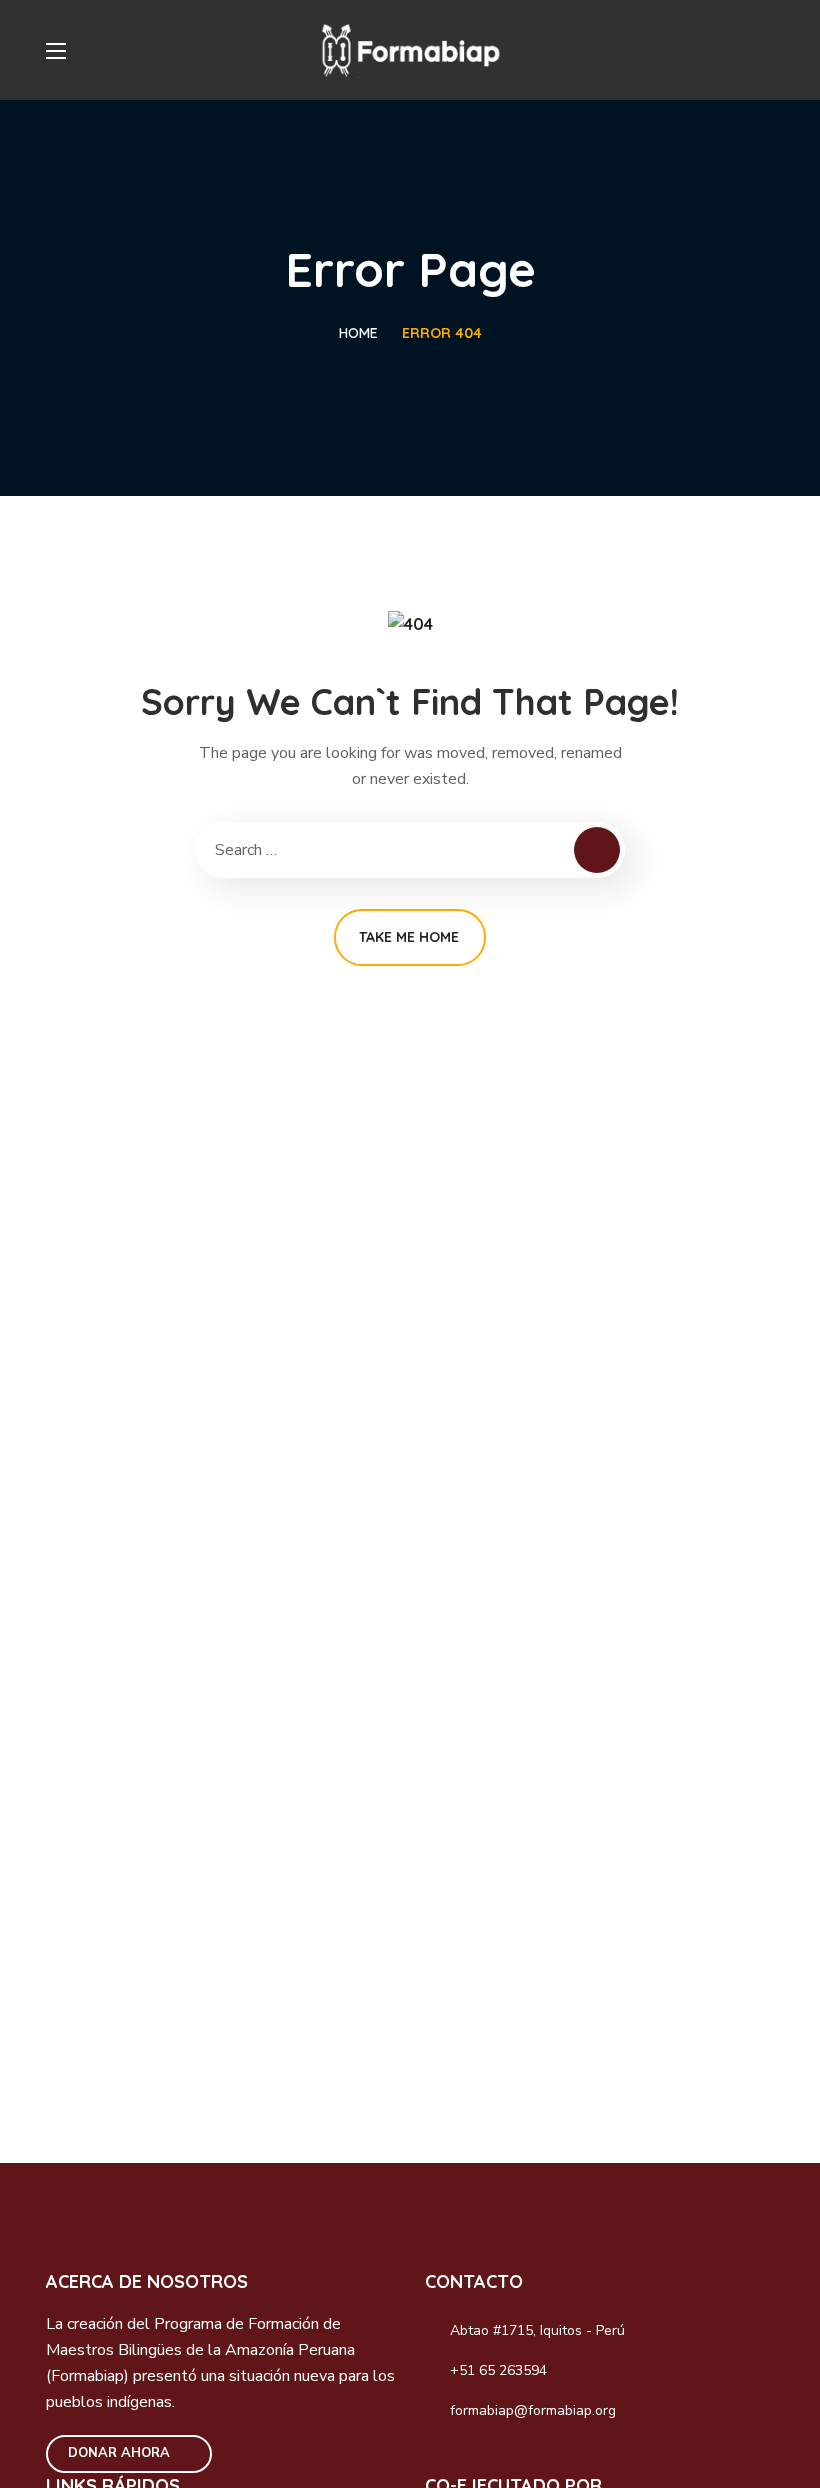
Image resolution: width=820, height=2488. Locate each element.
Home (358, 333)
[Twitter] (530, 2458)
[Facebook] (444, 2458)
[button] (766, 50)
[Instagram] (487, 2458)
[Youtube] (573, 2458)
